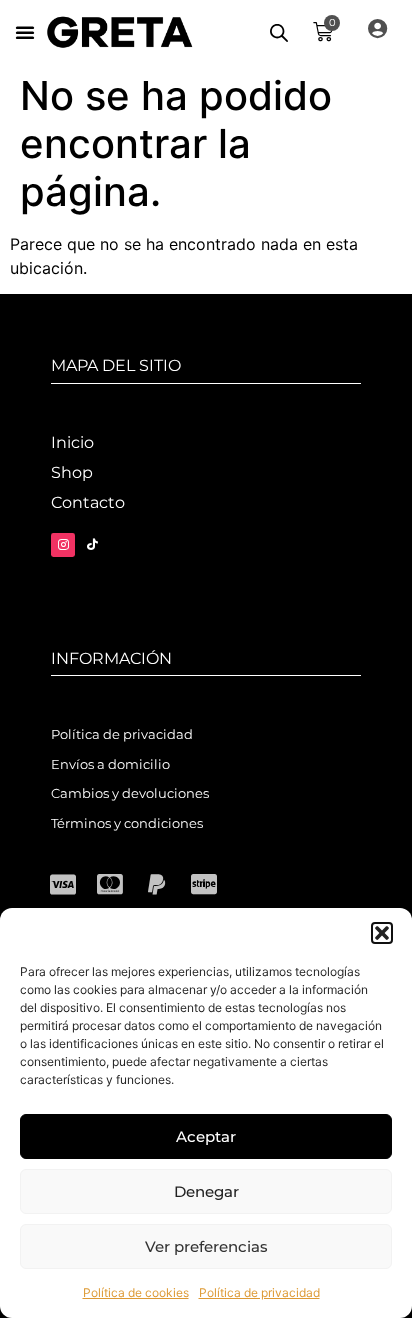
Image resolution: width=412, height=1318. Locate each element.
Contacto (88, 502)
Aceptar (206, 1136)
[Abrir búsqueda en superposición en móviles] (279, 32)
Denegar (206, 1191)
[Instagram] (63, 545)
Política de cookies (136, 1292)
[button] (382, 933)
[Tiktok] (92, 545)
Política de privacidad (259, 1292)
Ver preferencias (206, 1246)
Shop (72, 472)
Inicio (72, 442)
